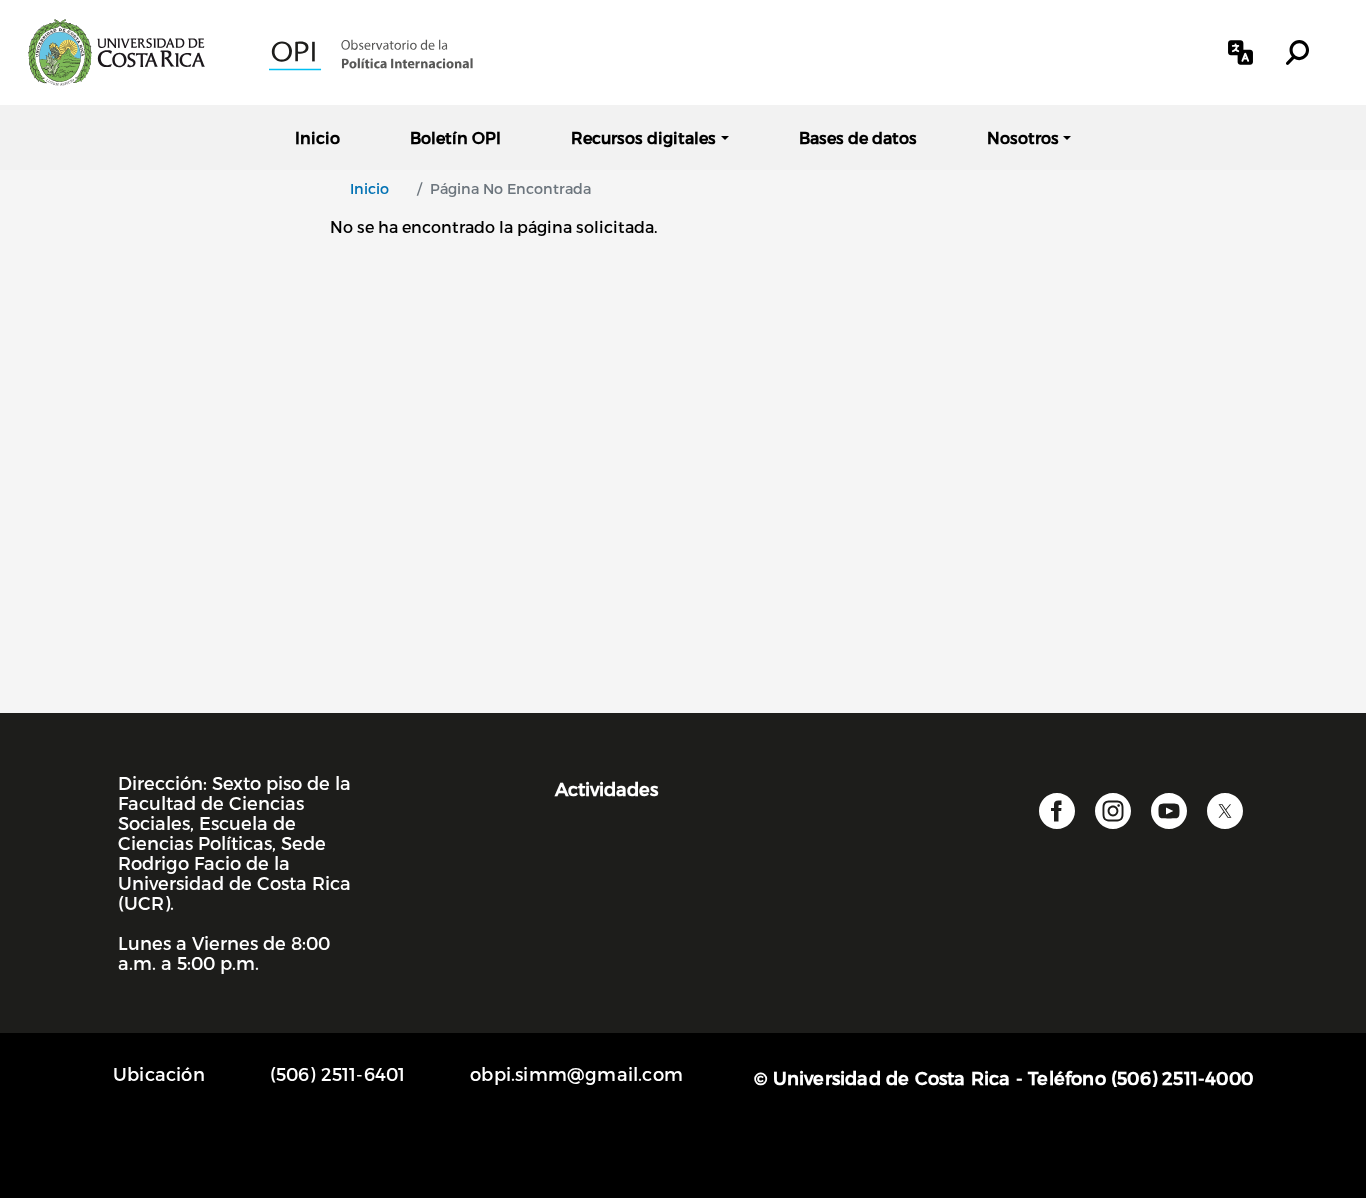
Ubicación (159, 1073)
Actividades (606, 788)
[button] (1240, 52)
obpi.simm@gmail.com (576, 1073)
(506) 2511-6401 (338, 1073)
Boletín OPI (455, 137)
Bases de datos (858, 137)
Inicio (317, 137)
